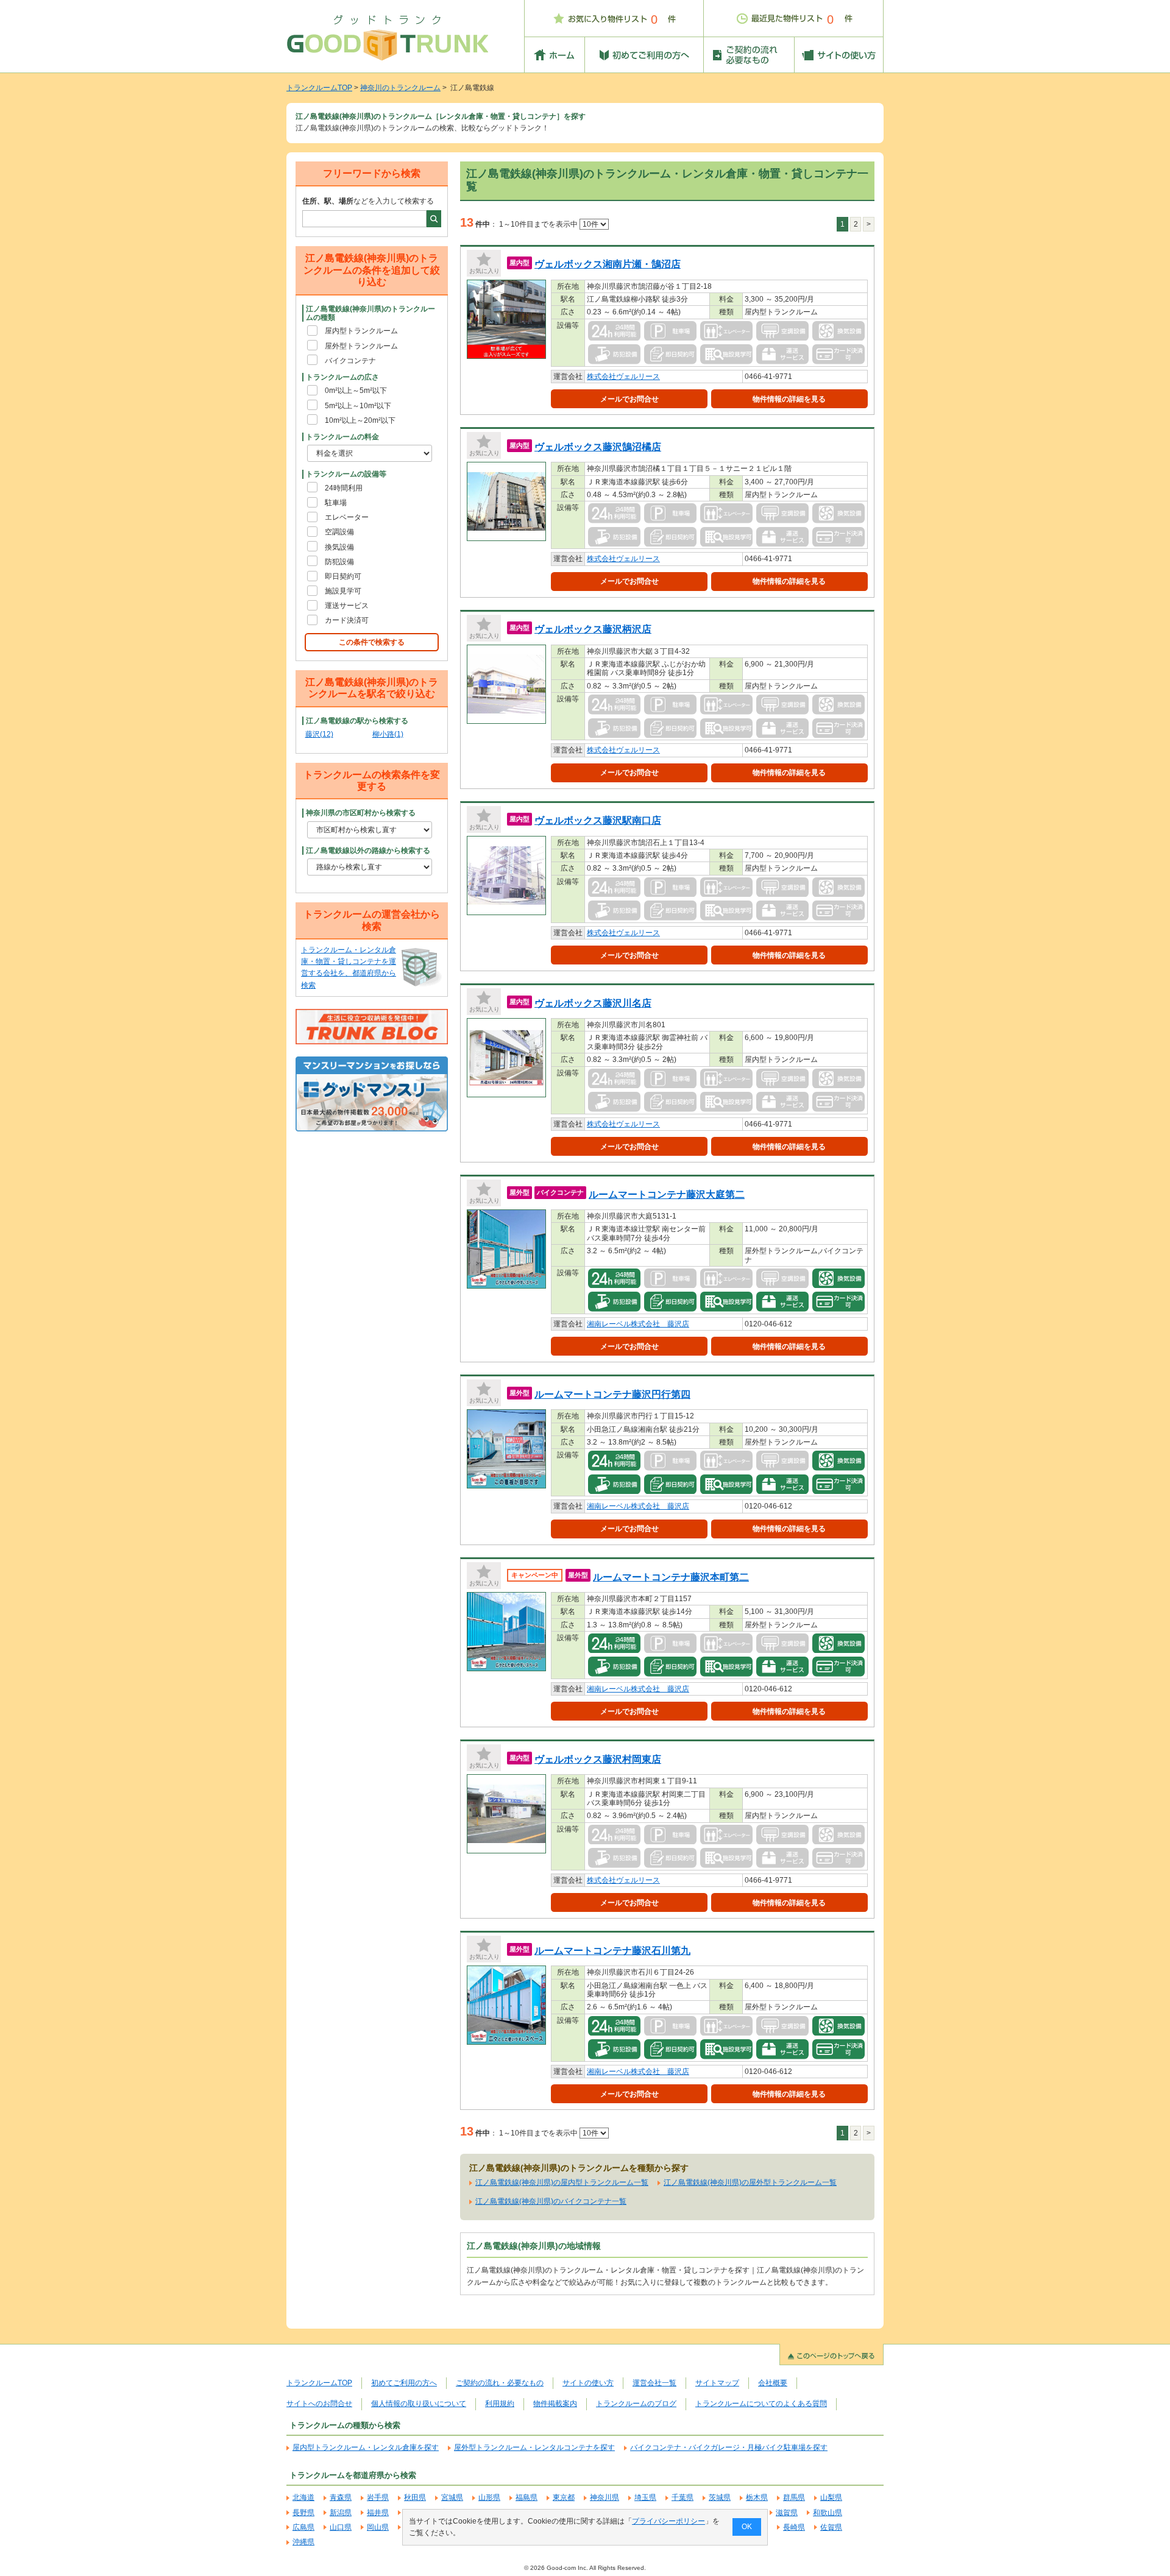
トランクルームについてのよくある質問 (761, 2404)
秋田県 (415, 2497)
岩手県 (378, 2497)
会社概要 (773, 2383)
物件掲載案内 (555, 2404)
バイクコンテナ (350, 361)
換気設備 (339, 547)
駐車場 (336, 503)
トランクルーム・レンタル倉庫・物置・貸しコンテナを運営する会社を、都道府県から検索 (349, 968)
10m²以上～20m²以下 (360, 420)
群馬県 (794, 2497)
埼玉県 (645, 2497)
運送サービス (347, 606)
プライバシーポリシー (668, 2521)
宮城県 (452, 2497)
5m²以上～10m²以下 (358, 406)
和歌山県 (828, 2513)
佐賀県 (831, 2527)
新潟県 (341, 2513)
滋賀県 (787, 2513)
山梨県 (831, 2497)
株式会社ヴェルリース (623, 377)
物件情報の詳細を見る (789, 399)
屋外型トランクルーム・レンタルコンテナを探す (534, 2447)
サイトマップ (717, 2383)
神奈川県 (604, 2497)
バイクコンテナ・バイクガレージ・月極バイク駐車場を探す (729, 2447)
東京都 (564, 2497)
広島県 (303, 2527)
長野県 (303, 2513)
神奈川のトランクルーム (400, 88)
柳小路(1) (388, 734)
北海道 (303, 2497)
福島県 (526, 2497)
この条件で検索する (372, 642)
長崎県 (794, 2527)
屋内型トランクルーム (361, 331)
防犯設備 (339, 562)
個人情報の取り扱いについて (419, 2404)
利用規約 (500, 2404)
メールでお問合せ (629, 399)
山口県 (341, 2527)
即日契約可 (343, 576)
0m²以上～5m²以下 (356, 391)
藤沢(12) (319, 734)
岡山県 (378, 2527)
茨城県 (720, 2497)
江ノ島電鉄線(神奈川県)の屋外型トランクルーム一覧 (750, 2182)
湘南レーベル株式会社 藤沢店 (638, 1324)
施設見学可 (343, 591)
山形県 (489, 2497)
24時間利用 (344, 488)
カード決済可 (347, 620)
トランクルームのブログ (636, 2404)
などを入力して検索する (368, 201)
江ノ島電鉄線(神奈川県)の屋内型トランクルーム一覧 (562, 2182)
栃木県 (757, 2497)
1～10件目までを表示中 (539, 224)
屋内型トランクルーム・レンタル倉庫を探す (366, 2447)
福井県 (378, 2513)
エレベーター (347, 517)
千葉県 (682, 2497)
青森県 (341, 2497)
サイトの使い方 (588, 2383)
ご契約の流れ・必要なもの (500, 2383)
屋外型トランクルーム (361, 346)
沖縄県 (303, 2542)
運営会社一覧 (654, 2383)
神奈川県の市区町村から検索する (361, 813)
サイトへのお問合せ (319, 2404)
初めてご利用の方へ (404, 2383)
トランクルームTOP (319, 88)
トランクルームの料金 (342, 437)
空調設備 (339, 532)
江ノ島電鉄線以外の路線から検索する (368, 851)
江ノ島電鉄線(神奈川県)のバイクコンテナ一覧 (551, 2201)
